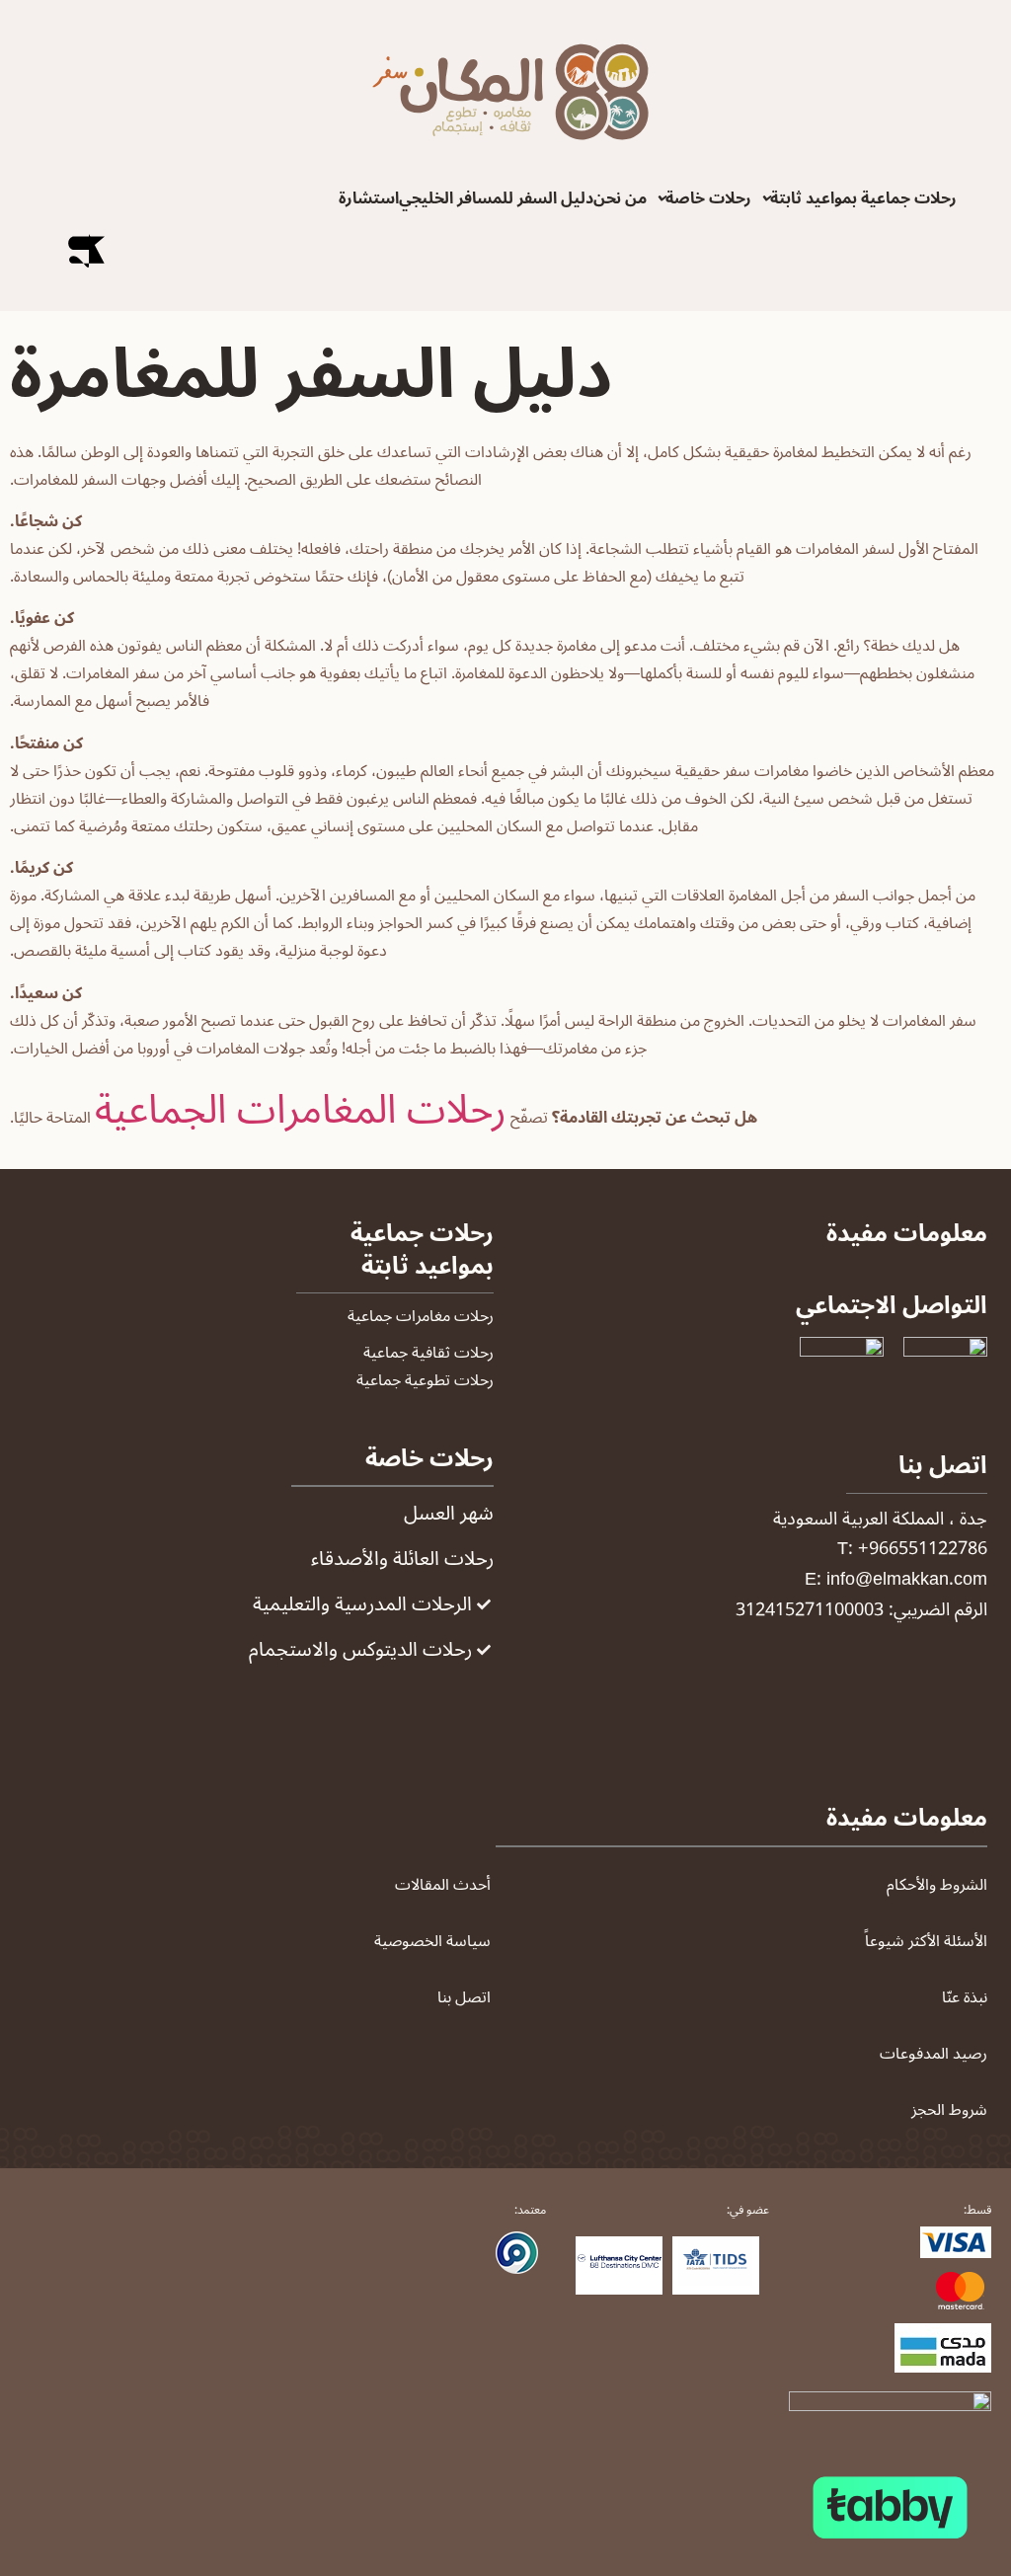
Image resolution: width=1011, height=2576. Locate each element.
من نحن (620, 198)
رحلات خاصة (708, 198)
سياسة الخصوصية (432, 1941)
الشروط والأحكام (937, 1885)
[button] (854, 198)
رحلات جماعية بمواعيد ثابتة (863, 198)
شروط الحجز (949, 2110)
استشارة (369, 198)
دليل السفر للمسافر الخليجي (496, 198)
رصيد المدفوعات (933, 2054)
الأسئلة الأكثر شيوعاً (926, 1941)
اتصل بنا (464, 1997)
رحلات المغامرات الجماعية (301, 1110)
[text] (890, 2210)
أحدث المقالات (443, 1885)
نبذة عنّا (965, 1997)
